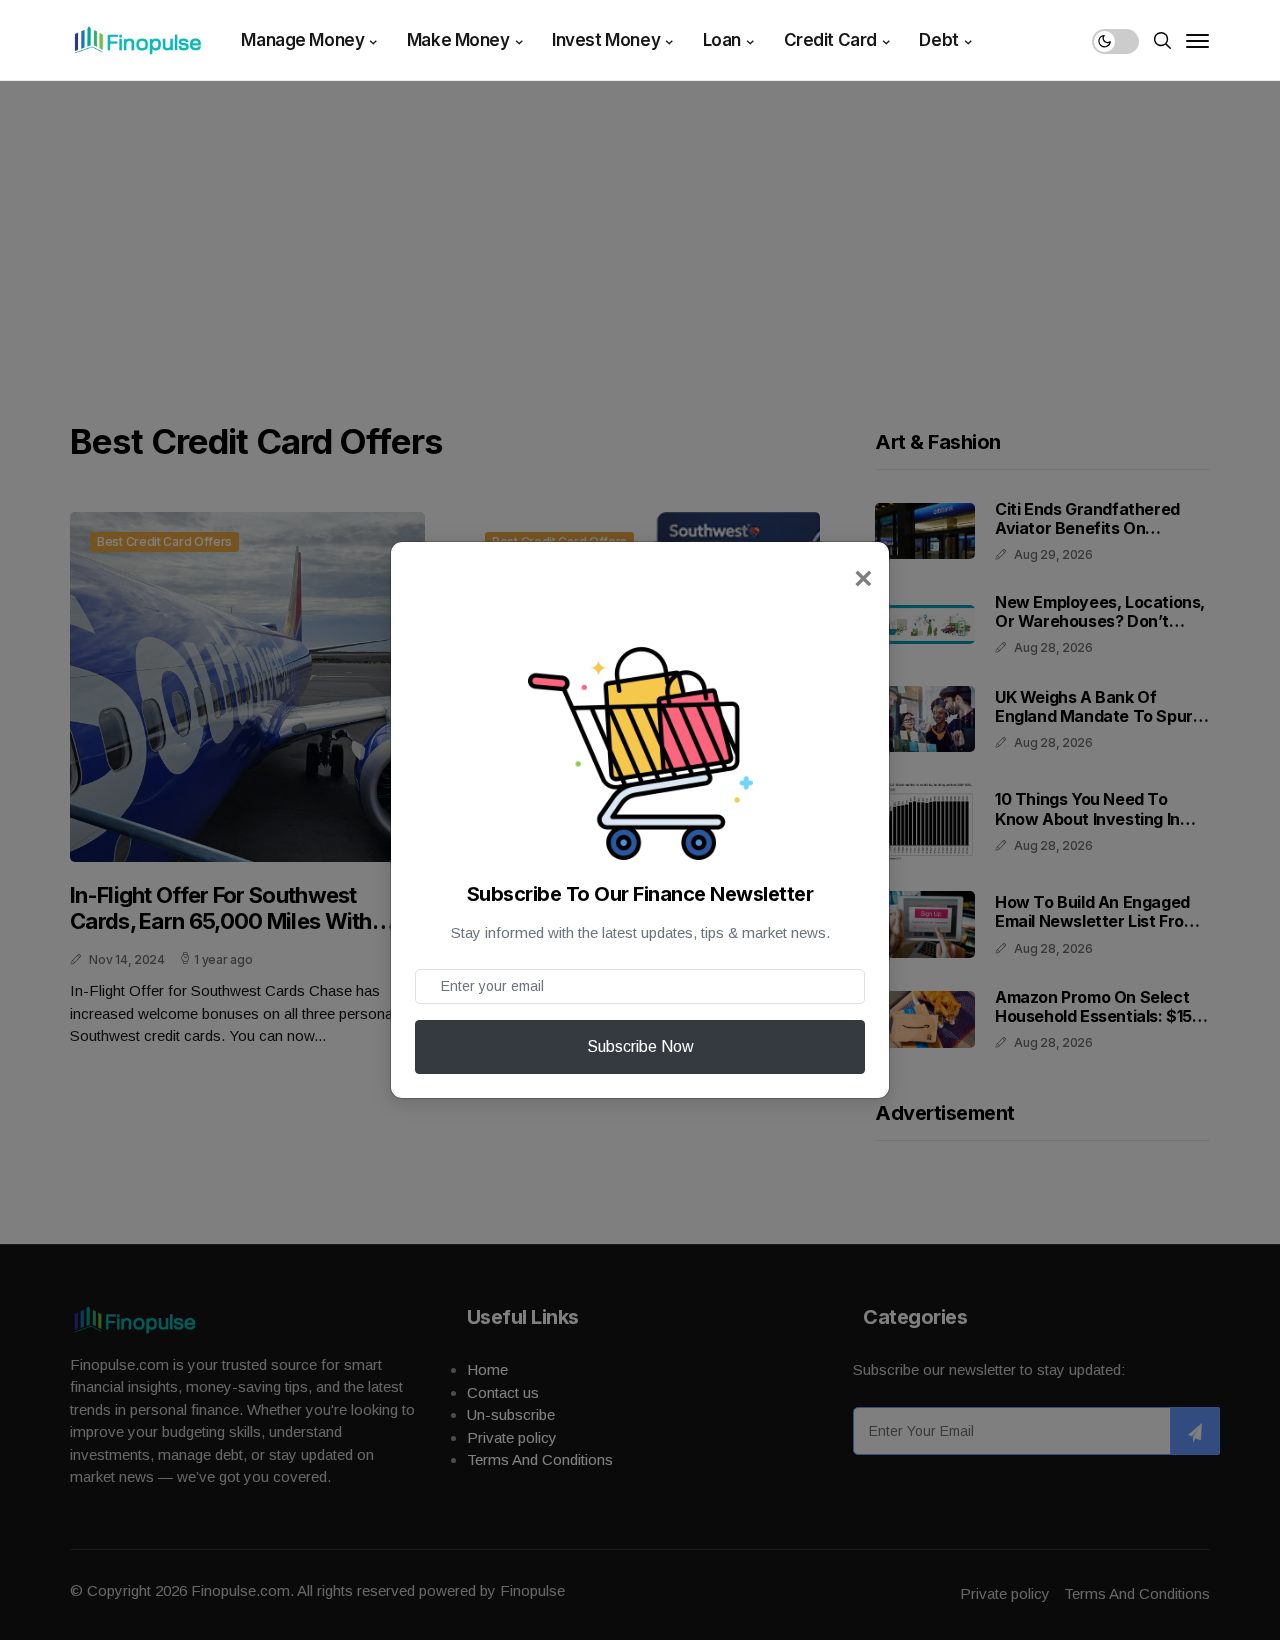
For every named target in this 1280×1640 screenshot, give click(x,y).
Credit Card (830, 40)
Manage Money (302, 40)
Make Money (458, 40)
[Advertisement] (640, 230)
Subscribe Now (640, 1046)
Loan (722, 40)
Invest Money (606, 40)
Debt (938, 40)
